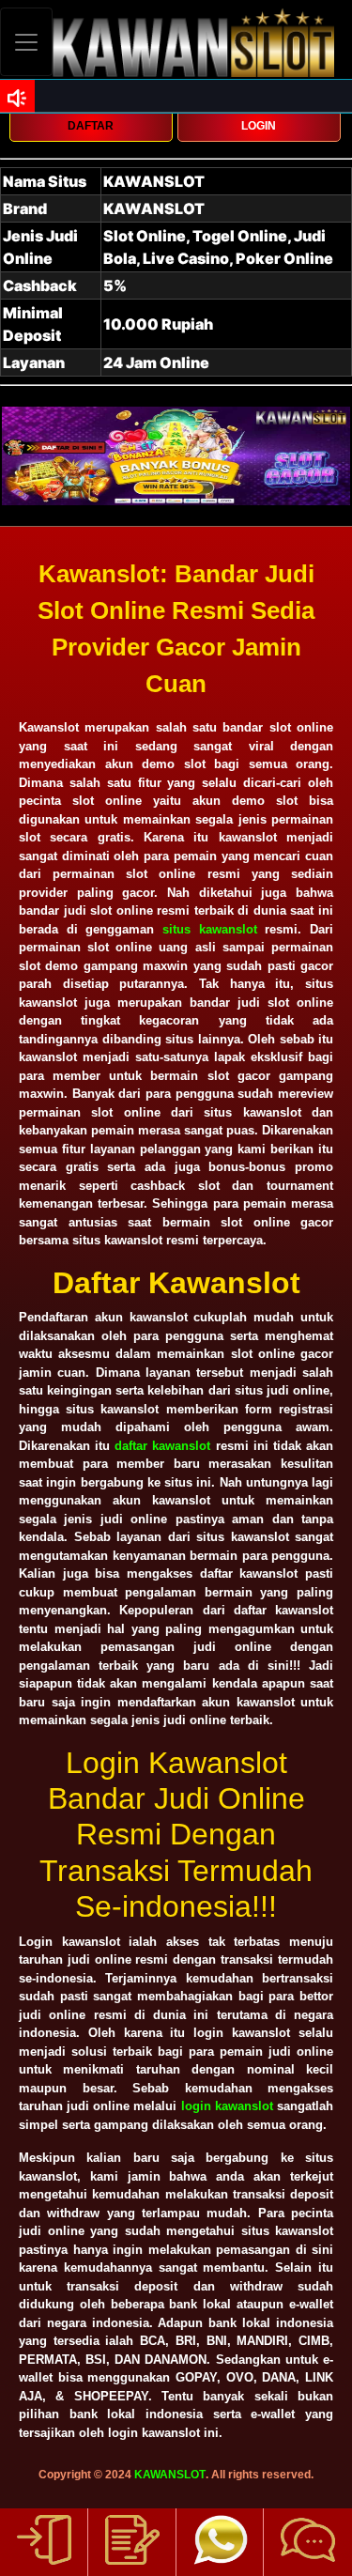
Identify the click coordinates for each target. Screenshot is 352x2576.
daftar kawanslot (162, 1446)
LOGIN (259, 126)
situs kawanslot (210, 929)
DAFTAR (91, 126)
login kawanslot (227, 2106)
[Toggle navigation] (26, 42)
